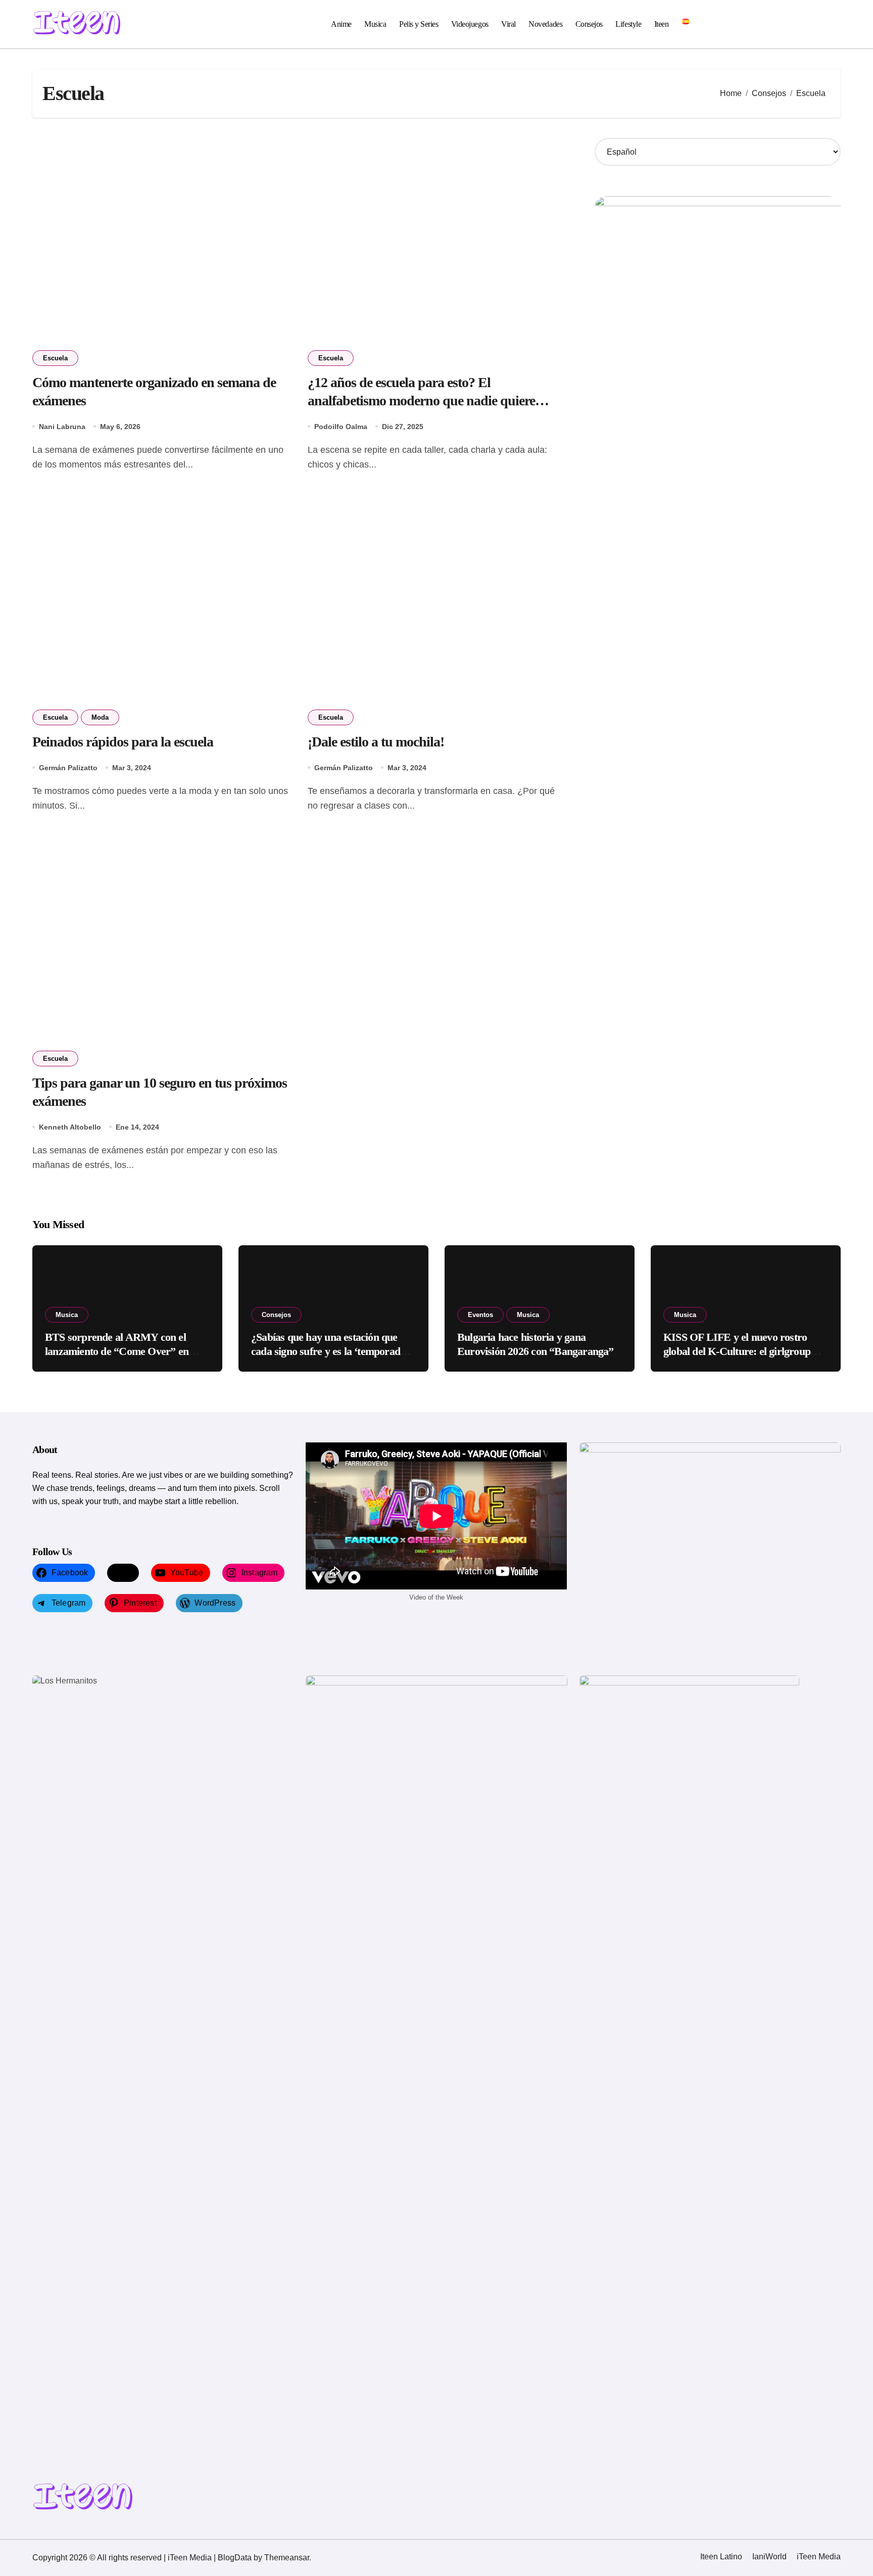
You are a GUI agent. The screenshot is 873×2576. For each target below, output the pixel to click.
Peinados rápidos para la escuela (123, 742)
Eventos (480, 1315)
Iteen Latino (721, 2557)
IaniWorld (769, 2557)
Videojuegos (470, 24)
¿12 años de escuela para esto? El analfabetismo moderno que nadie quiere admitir (421, 401)
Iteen (662, 24)
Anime (341, 24)
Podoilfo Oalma (341, 427)
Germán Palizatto (68, 768)
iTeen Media (819, 2557)
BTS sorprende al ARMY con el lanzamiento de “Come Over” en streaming (117, 1351)
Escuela (55, 358)
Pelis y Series (419, 24)
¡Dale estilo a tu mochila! (376, 742)
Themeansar (287, 2558)
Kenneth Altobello (70, 1127)
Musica (375, 24)
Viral (508, 24)
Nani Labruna (62, 427)
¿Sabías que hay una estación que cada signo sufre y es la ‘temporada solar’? (328, 1351)
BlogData (235, 2558)
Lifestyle (628, 24)
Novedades (545, 24)
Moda (100, 717)
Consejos (589, 24)
